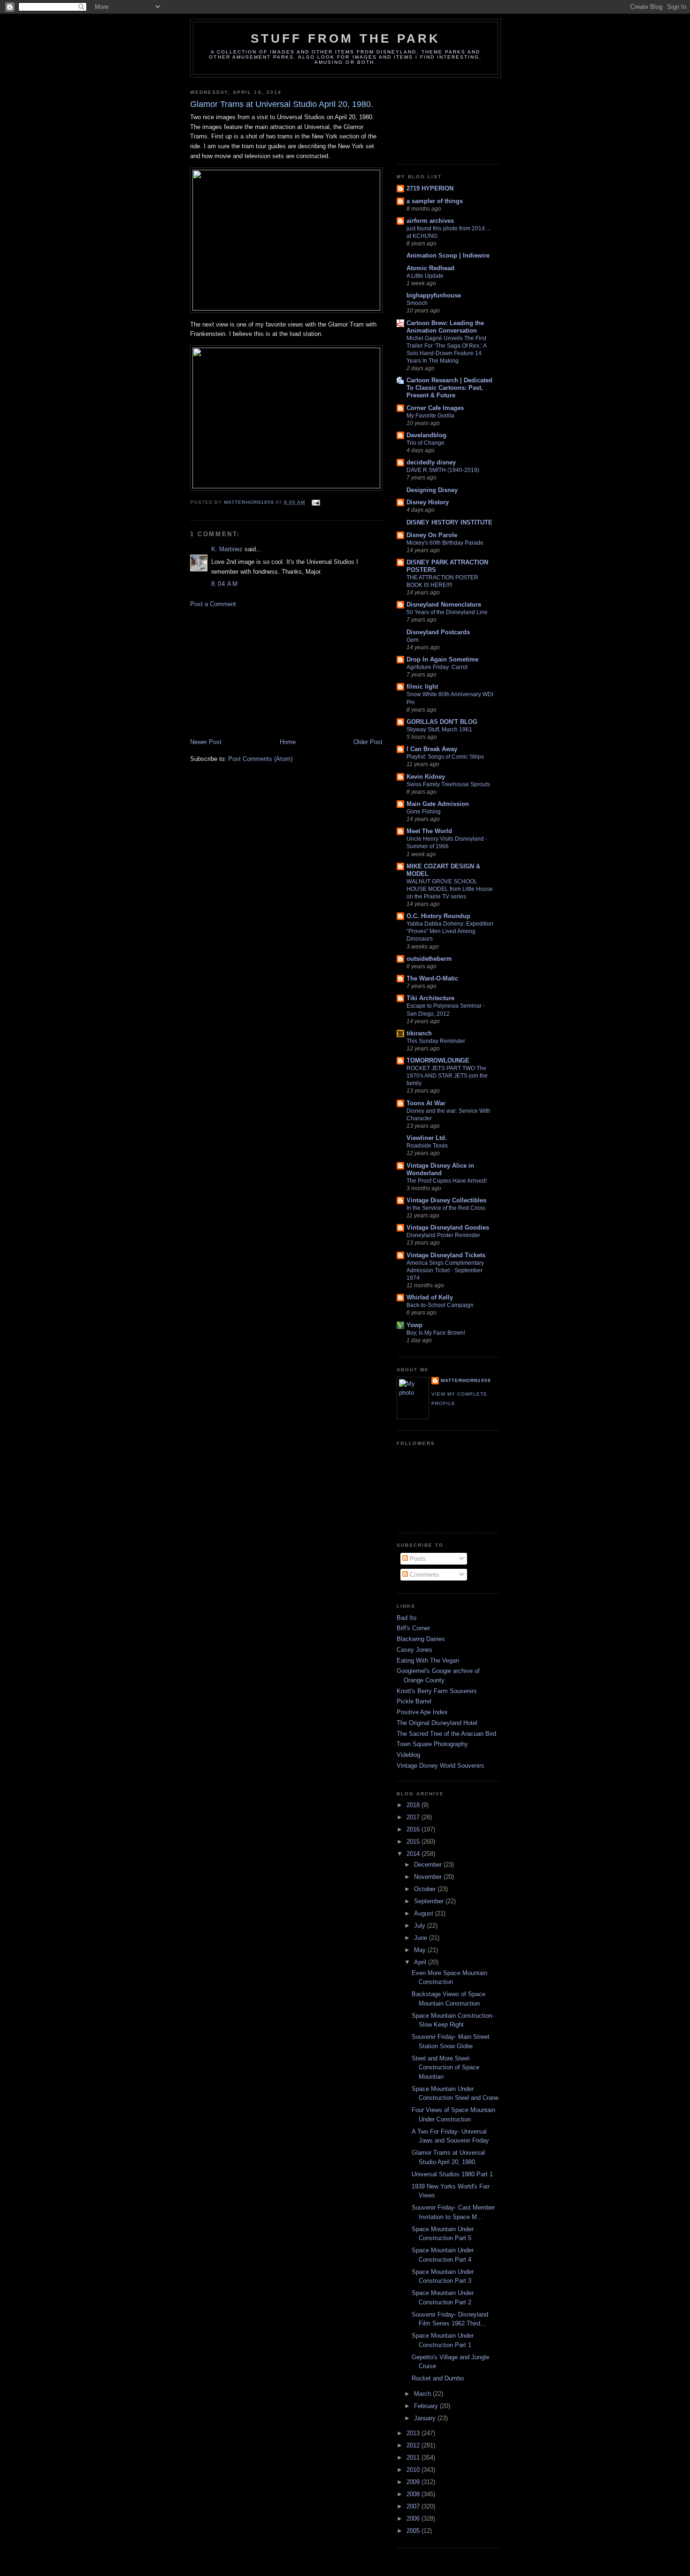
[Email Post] (316, 502)
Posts (417, 1559)
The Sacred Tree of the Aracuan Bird (446, 1734)
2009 (414, 2482)
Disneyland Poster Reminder (443, 1235)
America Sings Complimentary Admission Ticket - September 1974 (445, 1270)
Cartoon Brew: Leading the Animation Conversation (445, 327)
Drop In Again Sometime (442, 659)
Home (288, 742)
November (429, 1877)
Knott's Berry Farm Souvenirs (437, 1691)
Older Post (368, 742)
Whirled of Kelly (430, 1297)
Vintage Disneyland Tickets (446, 1255)
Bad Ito (406, 1618)
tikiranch (419, 1033)
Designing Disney (432, 490)
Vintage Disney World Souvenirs (441, 1766)
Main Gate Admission (438, 804)
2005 (414, 2531)
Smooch (417, 303)
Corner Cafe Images (435, 408)
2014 (414, 1854)
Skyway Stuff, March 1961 (439, 729)
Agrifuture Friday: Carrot (437, 667)
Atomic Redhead (430, 268)
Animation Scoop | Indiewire (448, 255)
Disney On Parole (432, 535)
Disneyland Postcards (438, 632)
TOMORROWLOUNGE (438, 1060)
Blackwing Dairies (421, 1639)
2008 (414, 2494)
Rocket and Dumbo (438, 2378)
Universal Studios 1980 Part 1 (452, 2174)
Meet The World (429, 831)
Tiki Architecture (430, 998)
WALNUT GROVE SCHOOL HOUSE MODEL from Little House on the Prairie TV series (450, 889)
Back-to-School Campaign (440, 1305)
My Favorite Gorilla (430, 416)
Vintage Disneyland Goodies (448, 1227)
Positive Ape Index (422, 1712)
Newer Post (206, 742)
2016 (414, 1829)
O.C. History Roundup (438, 916)
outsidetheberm (429, 959)
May (421, 1950)
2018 (414, 1805)
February (427, 2406)
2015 (414, 1842)
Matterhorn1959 (466, 1380)
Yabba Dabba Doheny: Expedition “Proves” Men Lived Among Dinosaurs (450, 931)
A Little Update (425, 276)
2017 (414, 1817)
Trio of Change (425, 443)
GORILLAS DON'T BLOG (442, 722)
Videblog (408, 1755)
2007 (414, 2506)
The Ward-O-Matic (432, 978)
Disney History (428, 502)
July (421, 1926)
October (426, 1889)
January (426, 2418)
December (429, 1865)
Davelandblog (426, 435)
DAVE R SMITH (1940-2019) (443, 470)
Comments (424, 1575)
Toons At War (426, 1103)
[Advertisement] (261, 672)
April (421, 1962)
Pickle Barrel (414, 1701)
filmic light (422, 687)
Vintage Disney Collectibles (446, 1200)
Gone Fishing (424, 812)
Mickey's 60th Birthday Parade (445, 543)
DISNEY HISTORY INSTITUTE (449, 522)
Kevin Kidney (426, 777)
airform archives (430, 221)
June (422, 1938)
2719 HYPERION (430, 188)
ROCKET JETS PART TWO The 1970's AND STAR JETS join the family (447, 1076)
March (423, 2394)
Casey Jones (414, 1650)
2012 (414, 2445)
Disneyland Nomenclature (444, 604)
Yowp (414, 1325)
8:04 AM (225, 584)
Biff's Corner (413, 1628)
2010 (414, 2470)
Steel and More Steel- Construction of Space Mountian (445, 2067)
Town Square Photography (432, 1744)
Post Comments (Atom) (260, 759)
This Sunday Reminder (436, 1041)
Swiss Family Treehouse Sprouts (448, 784)
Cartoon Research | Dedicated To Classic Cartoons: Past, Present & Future (449, 388)
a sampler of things (435, 201)
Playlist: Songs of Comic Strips (445, 757)
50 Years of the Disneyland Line (447, 612)
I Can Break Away (432, 749)
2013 (414, 2433)
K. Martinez (227, 549)
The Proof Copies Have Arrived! (447, 1181)
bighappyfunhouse (434, 295)
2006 (414, 2519)
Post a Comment (213, 604)
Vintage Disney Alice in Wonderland (440, 1169)
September (430, 1901)
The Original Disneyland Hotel (437, 1723)
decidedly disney (431, 462)
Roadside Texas (427, 1146)
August (425, 1913)
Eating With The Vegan (428, 1660)
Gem (413, 640)
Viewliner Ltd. (427, 1138)
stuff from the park (346, 38)
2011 (414, 2458)
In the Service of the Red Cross (446, 1208)
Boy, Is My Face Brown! (436, 1333)
